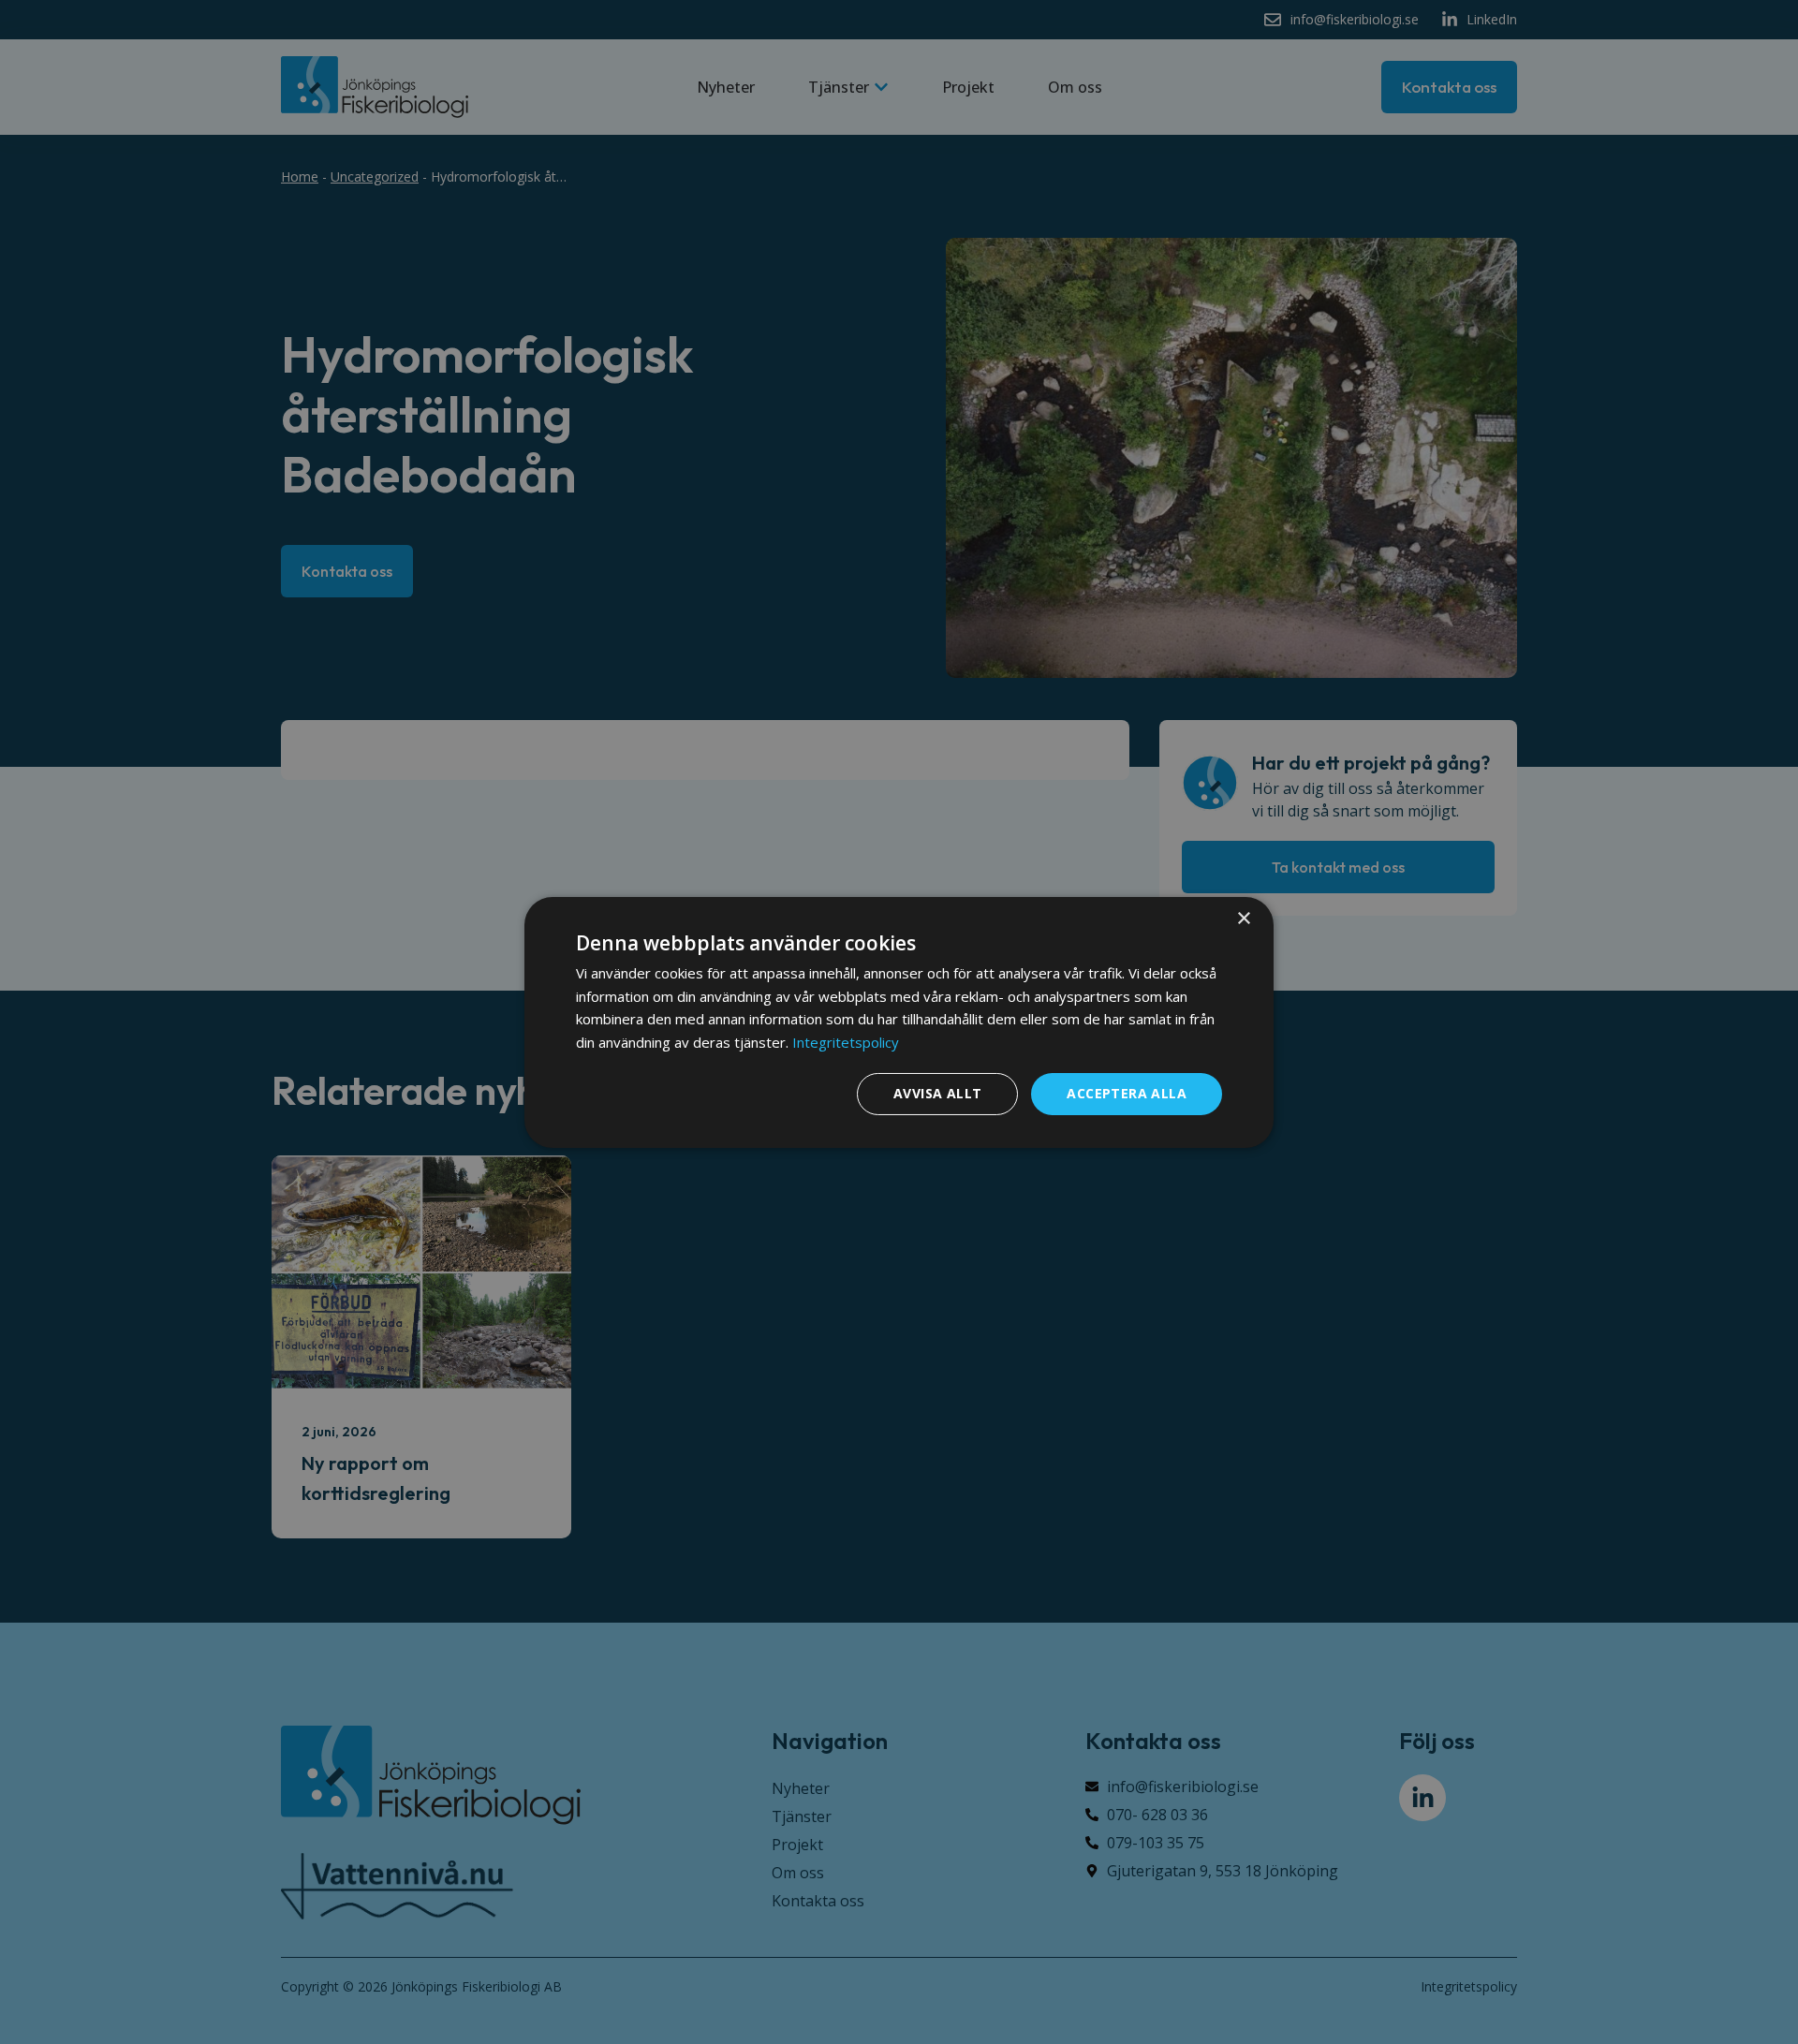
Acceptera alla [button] (1127, 1093)
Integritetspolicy (846, 1042)
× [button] (1243, 918)
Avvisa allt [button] (937, 1093)
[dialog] (899, 1022)
